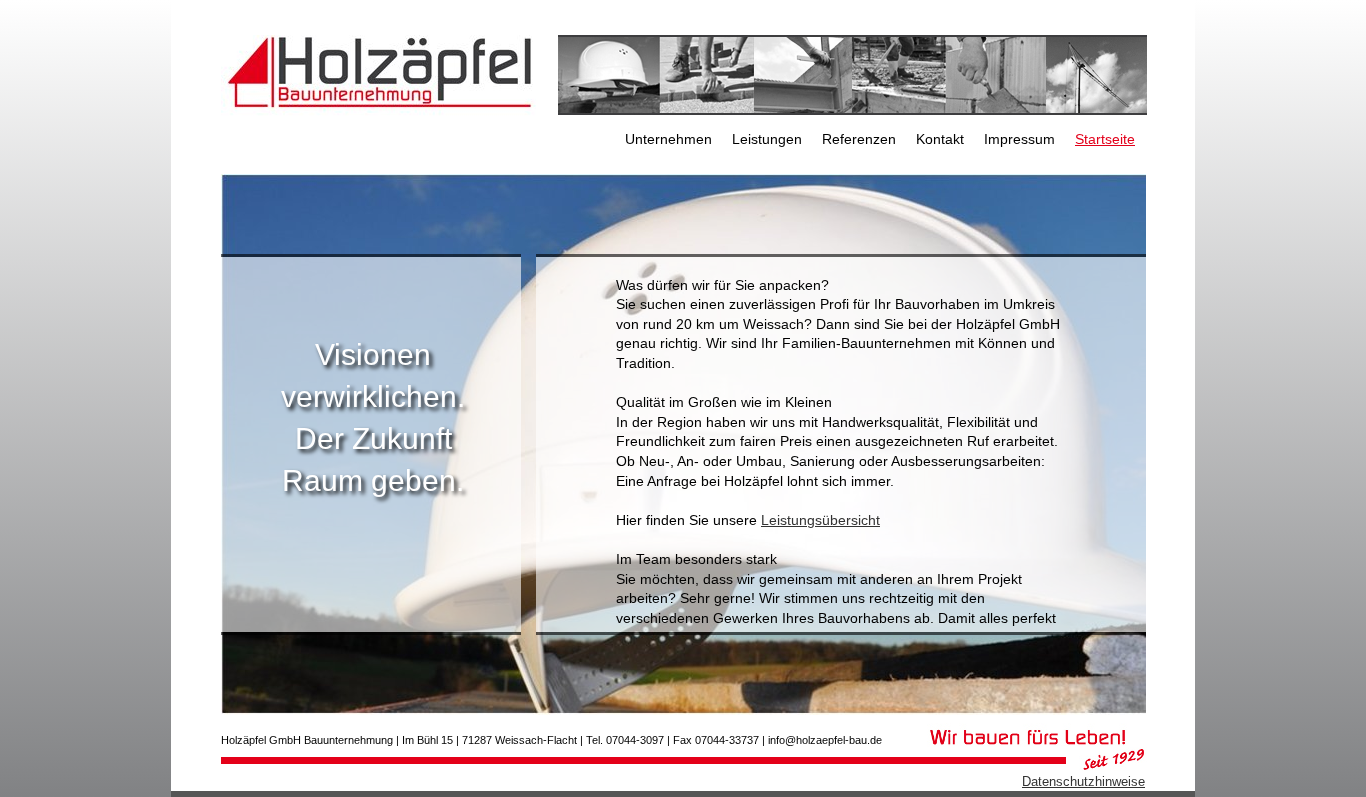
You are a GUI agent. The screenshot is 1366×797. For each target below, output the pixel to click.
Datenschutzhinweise (1083, 781)
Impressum (1019, 139)
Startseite (1105, 139)
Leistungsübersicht (820, 520)
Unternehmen (668, 139)
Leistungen (767, 139)
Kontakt (940, 139)
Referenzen (859, 139)
